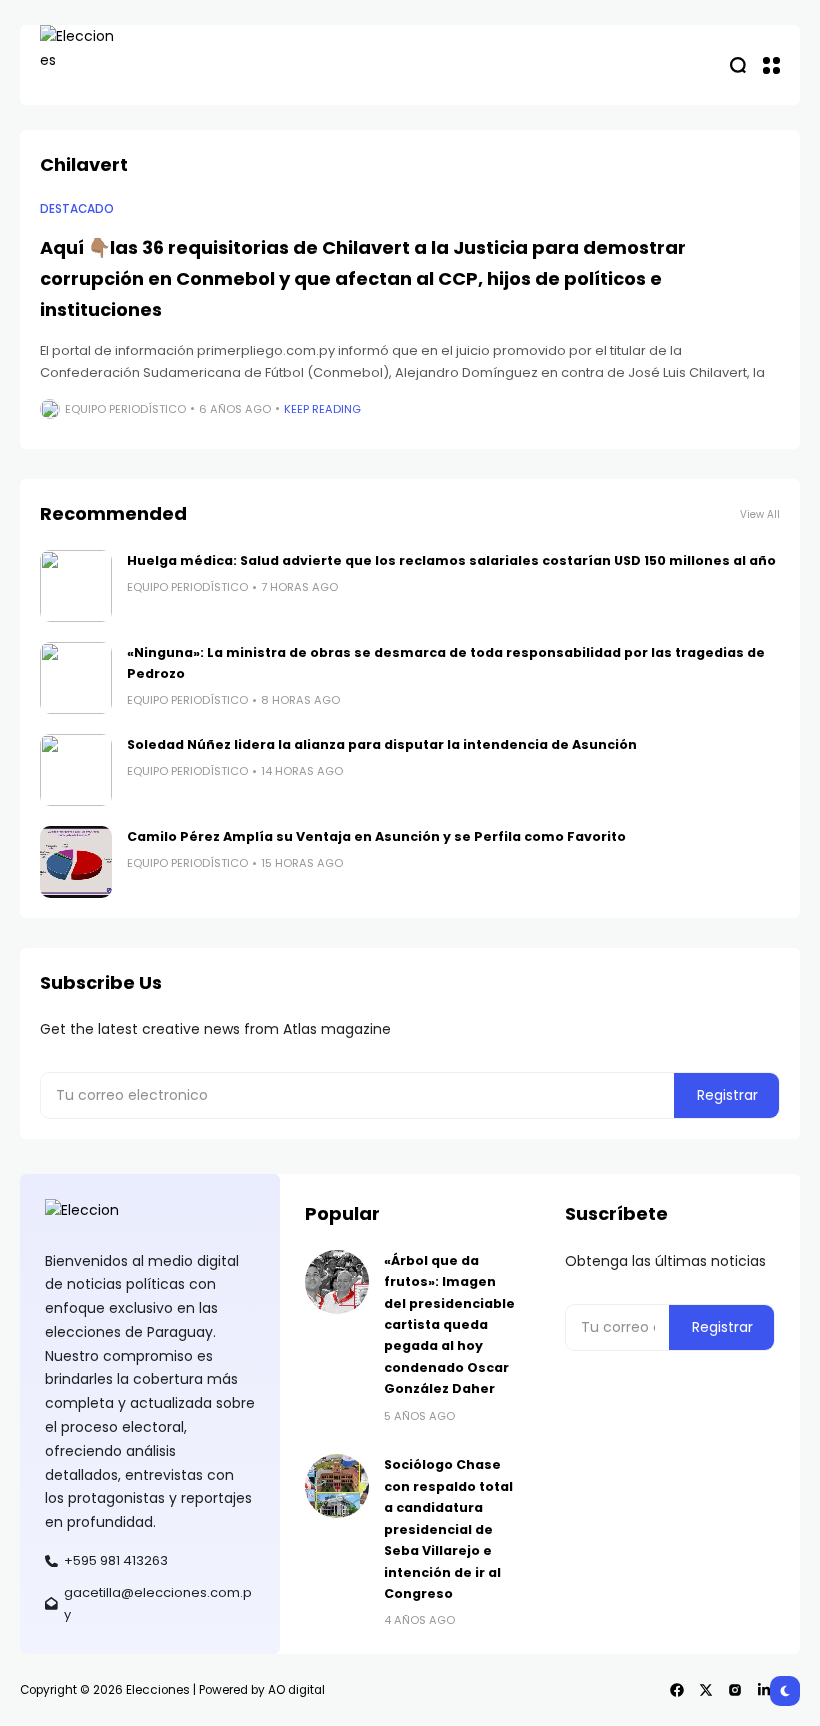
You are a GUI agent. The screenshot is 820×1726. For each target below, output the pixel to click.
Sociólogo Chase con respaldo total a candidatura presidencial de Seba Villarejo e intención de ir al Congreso (448, 1528)
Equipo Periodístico (125, 409)
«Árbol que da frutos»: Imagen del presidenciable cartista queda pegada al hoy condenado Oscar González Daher (449, 1324)
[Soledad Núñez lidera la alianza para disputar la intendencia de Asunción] (76, 770)
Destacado (77, 209)
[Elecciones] (80, 65)
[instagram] (735, 1690)
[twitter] (706, 1690)
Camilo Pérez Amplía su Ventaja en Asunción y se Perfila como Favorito (376, 836)
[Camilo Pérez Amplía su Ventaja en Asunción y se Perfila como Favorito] (76, 862)
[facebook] (677, 1690)
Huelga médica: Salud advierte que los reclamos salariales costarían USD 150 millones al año (451, 560)
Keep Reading (322, 409)
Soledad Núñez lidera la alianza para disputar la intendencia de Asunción (382, 744)
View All (760, 514)
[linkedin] (764, 1690)
